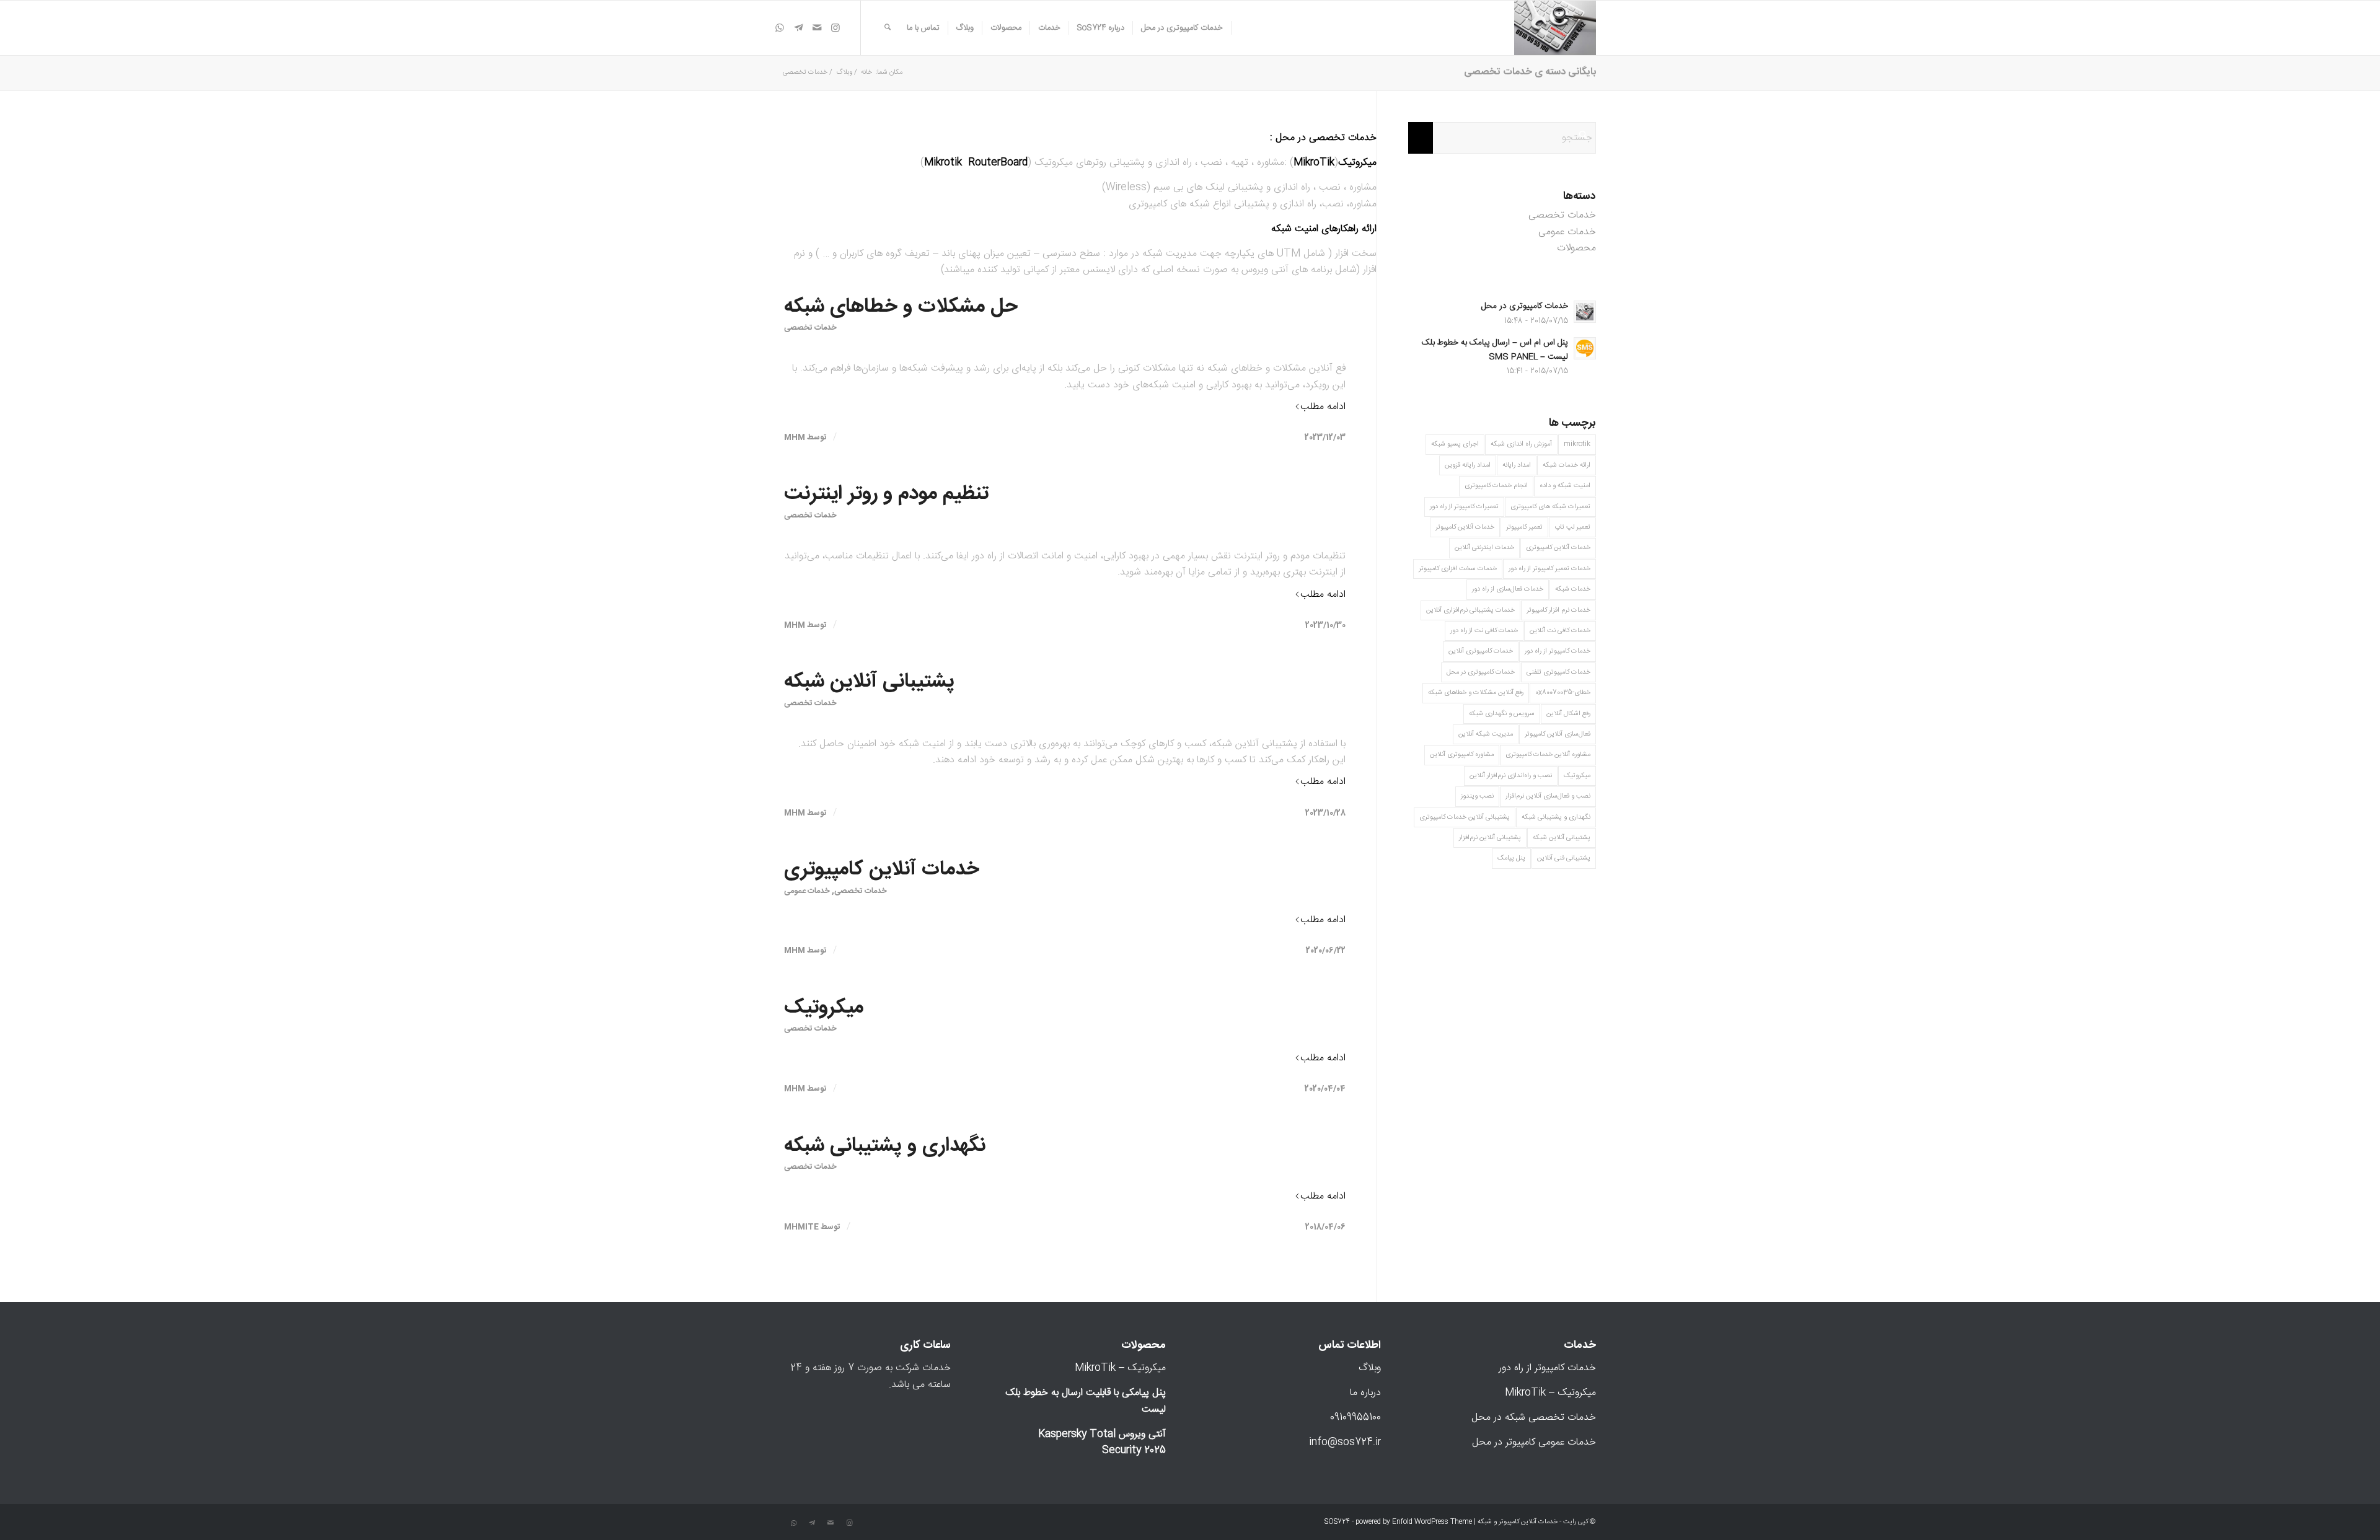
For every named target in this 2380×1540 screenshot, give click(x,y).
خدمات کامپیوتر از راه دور (1558, 651)
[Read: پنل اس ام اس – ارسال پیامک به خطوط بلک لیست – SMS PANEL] (1585, 348)
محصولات (1576, 248)
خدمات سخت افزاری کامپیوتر (1458, 569)
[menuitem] (1182, 28)
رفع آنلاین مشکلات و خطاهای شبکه (1476, 693)
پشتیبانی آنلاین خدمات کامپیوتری (1465, 817)
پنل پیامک (1511, 858)
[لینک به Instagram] (835, 27)
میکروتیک (824, 1008)
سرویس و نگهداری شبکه (1502, 714)
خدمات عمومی (807, 891)
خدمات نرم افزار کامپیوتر (1558, 610)
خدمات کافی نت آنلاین (1560, 631)
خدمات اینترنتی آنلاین (1484, 548)
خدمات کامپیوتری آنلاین (1481, 651)
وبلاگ (1370, 1368)
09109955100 (1355, 1418)
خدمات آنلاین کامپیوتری (882, 869)
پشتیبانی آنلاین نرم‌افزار (1490, 838)
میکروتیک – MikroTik (1550, 1393)
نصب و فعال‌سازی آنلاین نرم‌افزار (1548, 796)
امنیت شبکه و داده (1565, 486)
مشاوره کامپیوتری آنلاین (1462, 755)
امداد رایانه (1517, 465)
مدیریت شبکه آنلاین (1486, 734)
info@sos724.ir (1345, 1442)
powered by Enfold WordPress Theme (1414, 1522)
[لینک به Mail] (817, 27)
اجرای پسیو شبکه (1455, 444)
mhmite (801, 1227)
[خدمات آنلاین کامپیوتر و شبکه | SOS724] (1555, 28)
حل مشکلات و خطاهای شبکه (901, 307)
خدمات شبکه (1573, 589)
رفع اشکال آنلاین (1568, 714)
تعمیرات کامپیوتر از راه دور (1464, 507)
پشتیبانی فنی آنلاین (1564, 858)
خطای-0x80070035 (1563, 693)
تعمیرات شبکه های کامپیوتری (1550, 507)
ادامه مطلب (1323, 407)
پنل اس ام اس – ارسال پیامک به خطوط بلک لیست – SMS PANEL (1495, 350)
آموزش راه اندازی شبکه (1521, 444)
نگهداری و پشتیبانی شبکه (885, 1146)
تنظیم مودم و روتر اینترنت (886, 494)
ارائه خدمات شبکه (1567, 465)
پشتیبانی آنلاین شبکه (869, 682)
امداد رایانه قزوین (1468, 465)
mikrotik (1577, 444)
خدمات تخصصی (810, 328)
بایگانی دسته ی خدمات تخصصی (1530, 72)
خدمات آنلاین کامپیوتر (1465, 527)
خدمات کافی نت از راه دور (1484, 631)
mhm (795, 438)
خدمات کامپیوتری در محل (1525, 306)
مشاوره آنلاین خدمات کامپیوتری (1548, 755)
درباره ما (1365, 1393)
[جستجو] (888, 28)
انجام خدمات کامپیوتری (1496, 486)
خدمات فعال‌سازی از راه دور (1508, 589)
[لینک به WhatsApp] (780, 27)
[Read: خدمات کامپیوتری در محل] (1585, 312)
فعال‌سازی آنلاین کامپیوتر (1558, 734)
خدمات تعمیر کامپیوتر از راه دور (1549, 569)
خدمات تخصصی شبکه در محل (1534, 1418)
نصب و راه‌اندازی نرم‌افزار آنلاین (1511, 776)
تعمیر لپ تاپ (1572, 527)
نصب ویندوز (1477, 796)
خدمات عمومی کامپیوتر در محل (1534, 1442)
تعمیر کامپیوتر (1524, 527)
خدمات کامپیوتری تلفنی (1558, 672)
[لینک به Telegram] (798, 27)
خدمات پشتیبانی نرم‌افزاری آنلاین (1470, 610)
